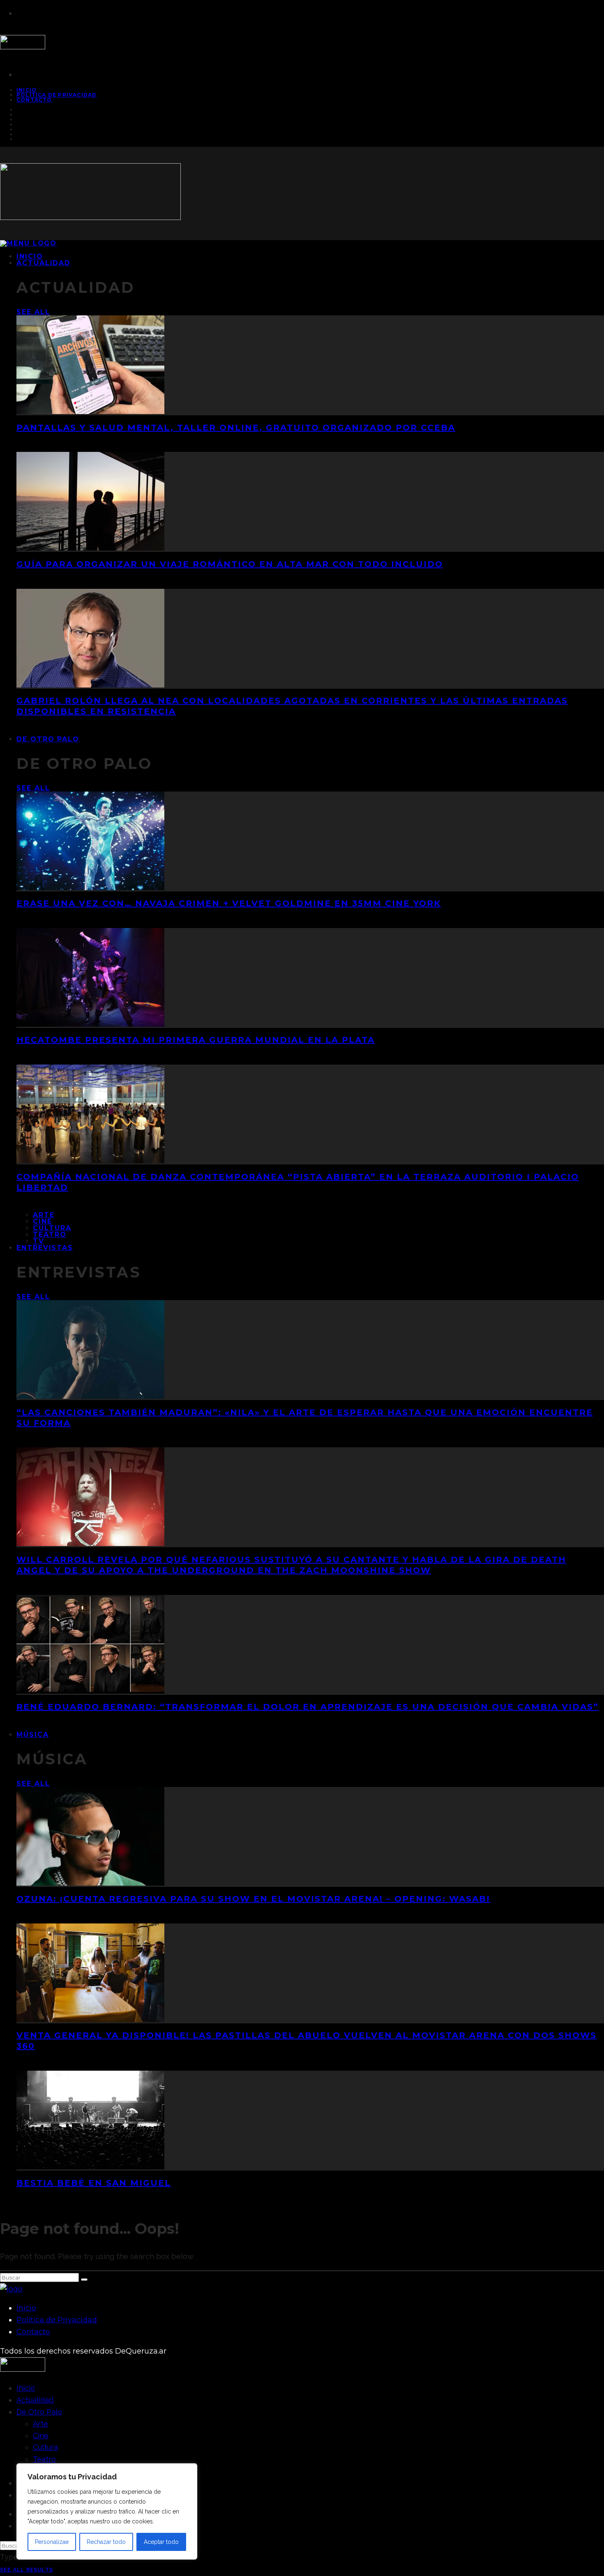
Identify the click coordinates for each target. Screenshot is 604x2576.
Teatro (50, 1235)
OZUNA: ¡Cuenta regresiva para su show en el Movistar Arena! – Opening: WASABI (253, 1899)
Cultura (52, 1228)
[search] (84, 2280)
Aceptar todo (161, 2542)
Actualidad (44, 263)
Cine (43, 1221)
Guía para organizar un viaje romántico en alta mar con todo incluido (230, 564)
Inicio (26, 2308)
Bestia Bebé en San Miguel (94, 2183)
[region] (107, 2511)
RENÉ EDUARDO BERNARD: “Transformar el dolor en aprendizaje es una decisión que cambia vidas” (308, 1707)
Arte (44, 1215)
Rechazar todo (106, 2542)
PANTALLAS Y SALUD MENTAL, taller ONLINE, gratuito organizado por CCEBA (236, 428)
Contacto (34, 100)
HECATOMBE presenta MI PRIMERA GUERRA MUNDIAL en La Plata (196, 1040)
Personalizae (52, 2542)
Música (33, 1735)
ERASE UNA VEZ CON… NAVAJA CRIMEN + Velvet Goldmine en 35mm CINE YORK (229, 903)
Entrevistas (45, 1248)
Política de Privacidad (56, 95)
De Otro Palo (48, 739)
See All (33, 312)
